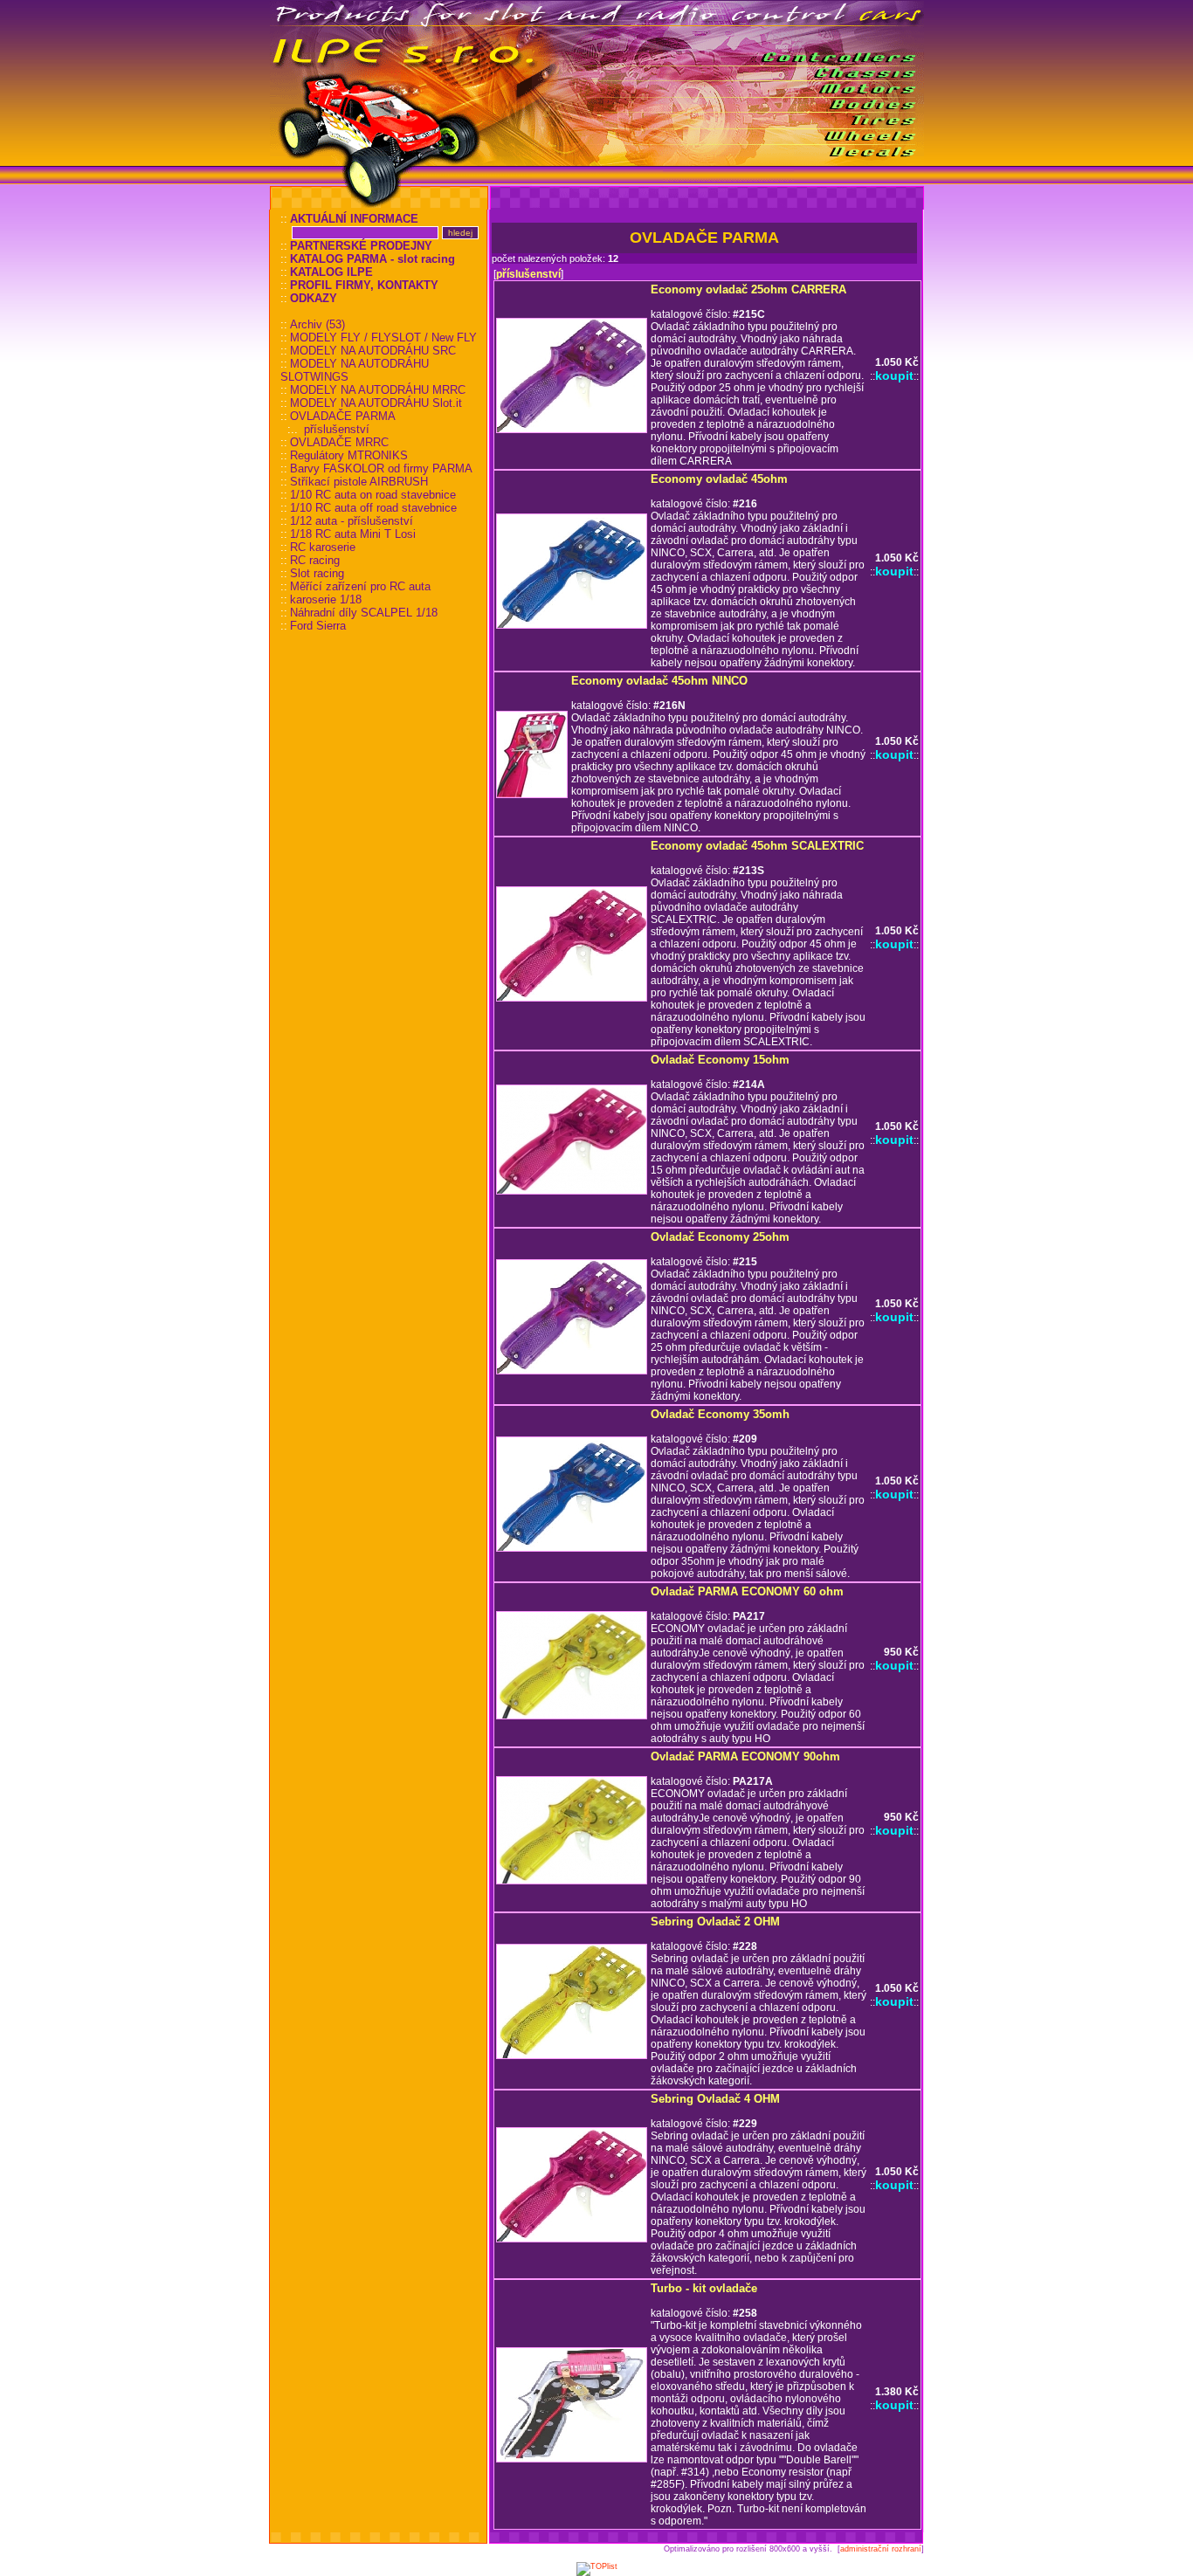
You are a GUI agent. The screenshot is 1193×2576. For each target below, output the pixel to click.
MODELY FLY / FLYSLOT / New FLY (383, 337)
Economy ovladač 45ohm (719, 479)
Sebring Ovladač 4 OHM (715, 2099)
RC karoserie (323, 547)
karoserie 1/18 (326, 599)
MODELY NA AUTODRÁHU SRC (373, 351)
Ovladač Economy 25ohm (720, 1237)
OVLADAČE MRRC (339, 442)
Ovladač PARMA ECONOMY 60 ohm (747, 1591)
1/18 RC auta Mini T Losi (353, 534)
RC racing (315, 560)
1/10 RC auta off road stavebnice (373, 508)
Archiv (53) (317, 324)
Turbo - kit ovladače (704, 2288)
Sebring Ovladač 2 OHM (715, 1922)
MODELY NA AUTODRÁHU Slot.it (376, 403)
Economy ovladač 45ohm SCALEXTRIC (757, 846)
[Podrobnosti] (572, 430)
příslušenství (337, 429)
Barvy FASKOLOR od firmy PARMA (381, 468)
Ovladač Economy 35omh (720, 1414)
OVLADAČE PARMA (343, 416)
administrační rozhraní (881, 2549)
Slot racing (317, 573)
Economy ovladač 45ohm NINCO (659, 681)
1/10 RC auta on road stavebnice (373, 495)
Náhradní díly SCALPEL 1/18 (364, 613)
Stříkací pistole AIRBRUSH (359, 482)
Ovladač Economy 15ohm (720, 1060)
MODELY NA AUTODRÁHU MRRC (378, 390)
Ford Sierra (318, 626)
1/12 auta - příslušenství (352, 521)
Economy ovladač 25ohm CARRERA (748, 289)
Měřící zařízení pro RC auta (360, 586)
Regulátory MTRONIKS (349, 455)
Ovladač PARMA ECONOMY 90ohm (745, 1756)
